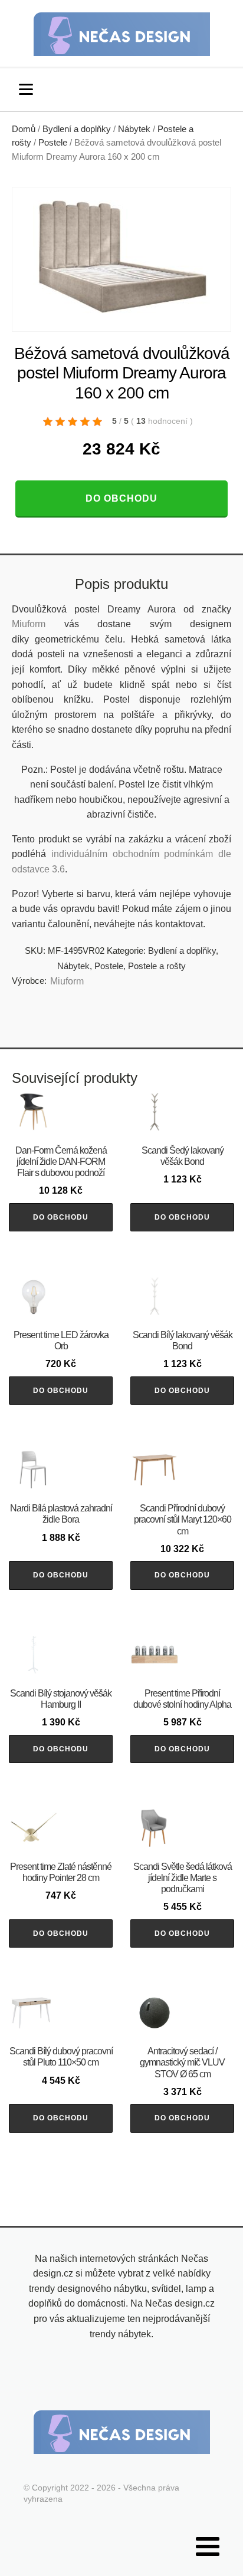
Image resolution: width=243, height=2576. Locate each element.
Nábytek (134, 129)
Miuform (29, 624)
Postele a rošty (157, 966)
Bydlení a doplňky (77, 129)
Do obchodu (121, 498)
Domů (24, 129)
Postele (53, 143)
